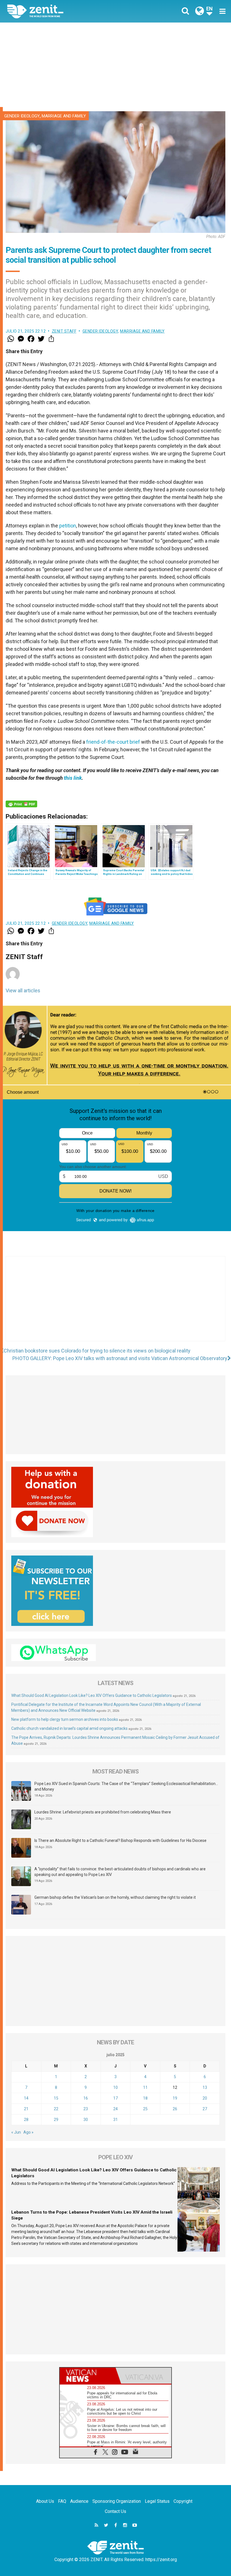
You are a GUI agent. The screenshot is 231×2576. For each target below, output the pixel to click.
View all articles (23, 990)
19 (175, 2098)
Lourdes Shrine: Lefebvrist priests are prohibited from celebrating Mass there (103, 1812)
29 (56, 2120)
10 (115, 2087)
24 (115, 2109)
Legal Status (157, 2501)
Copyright (183, 2501)
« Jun (16, 2132)
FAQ (62, 2501)
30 (86, 2120)
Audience (79, 2501)
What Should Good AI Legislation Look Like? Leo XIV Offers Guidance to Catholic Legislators (92, 1695)
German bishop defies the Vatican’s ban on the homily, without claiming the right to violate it (115, 1897)
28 (26, 2120)
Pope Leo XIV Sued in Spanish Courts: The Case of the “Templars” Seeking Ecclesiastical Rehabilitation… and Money (126, 1786)
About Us (45, 2501)
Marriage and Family (64, 116)
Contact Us (115, 2511)
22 (56, 2109)
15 (56, 2098)
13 (205, 2087)
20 (205, 2098)
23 (86, 2109)
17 (115, 2098)
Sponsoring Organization (117, 2501)
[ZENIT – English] (65, 11)
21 (26, 2109)
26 (175, 2109)
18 (145, 2098)
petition (68, 526)
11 (145, 2087)
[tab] (88, 2376)
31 (115, 2120)
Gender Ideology (22, 116)
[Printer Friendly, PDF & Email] (21, 804)
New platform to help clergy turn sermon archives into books (65, 1719)
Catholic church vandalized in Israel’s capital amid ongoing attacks (69, 1728)
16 (86, 2098)
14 (26, 2098)
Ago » (28, 2132)
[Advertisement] (115, 65)
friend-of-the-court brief (113, 742)
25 (145, 2109)
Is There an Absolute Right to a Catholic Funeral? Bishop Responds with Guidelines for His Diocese (120, 1840)
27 (205, 2109)
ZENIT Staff (64, 331)
